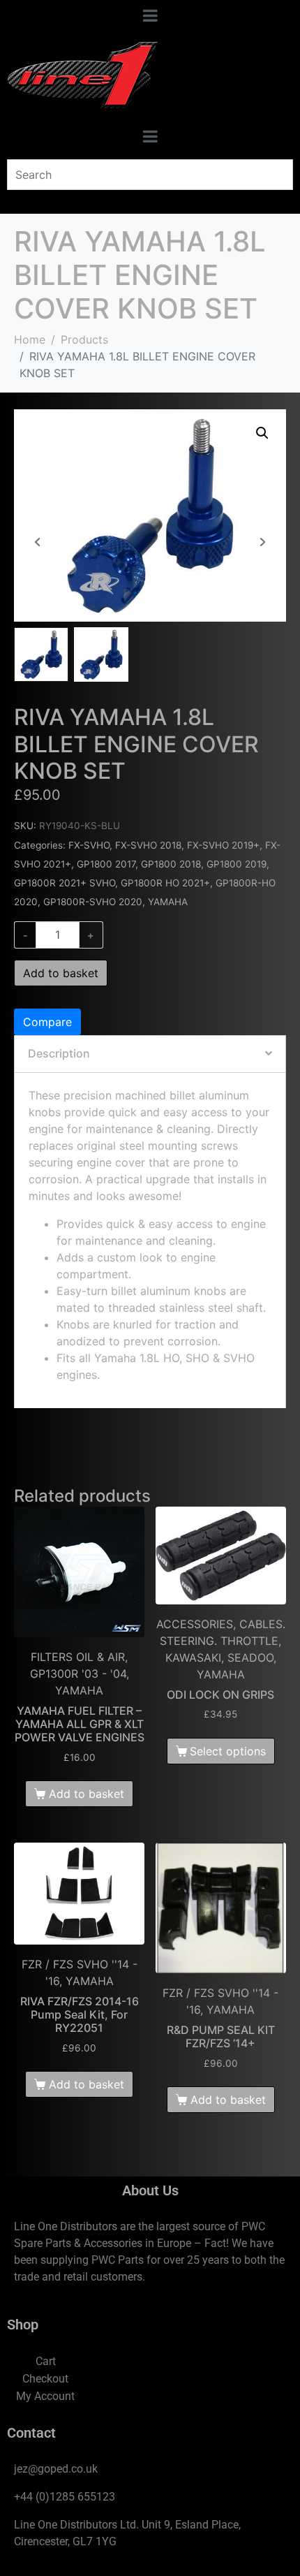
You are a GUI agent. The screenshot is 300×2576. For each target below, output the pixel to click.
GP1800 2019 (237, 864)
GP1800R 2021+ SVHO (65, 883)
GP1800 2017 (106, 864)
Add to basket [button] (87, 1794)
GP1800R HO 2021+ (165, 883)
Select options (228, 1751)
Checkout (45, 2379)
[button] (262, 433)
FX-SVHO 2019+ (223, 845)
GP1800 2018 (171, 864)
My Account (45, 2396)
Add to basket (61, 973)
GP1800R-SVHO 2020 (93, 902)
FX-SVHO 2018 (148, 845)
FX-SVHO (89, 845)
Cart (46, 2361)
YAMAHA (168, 902)
